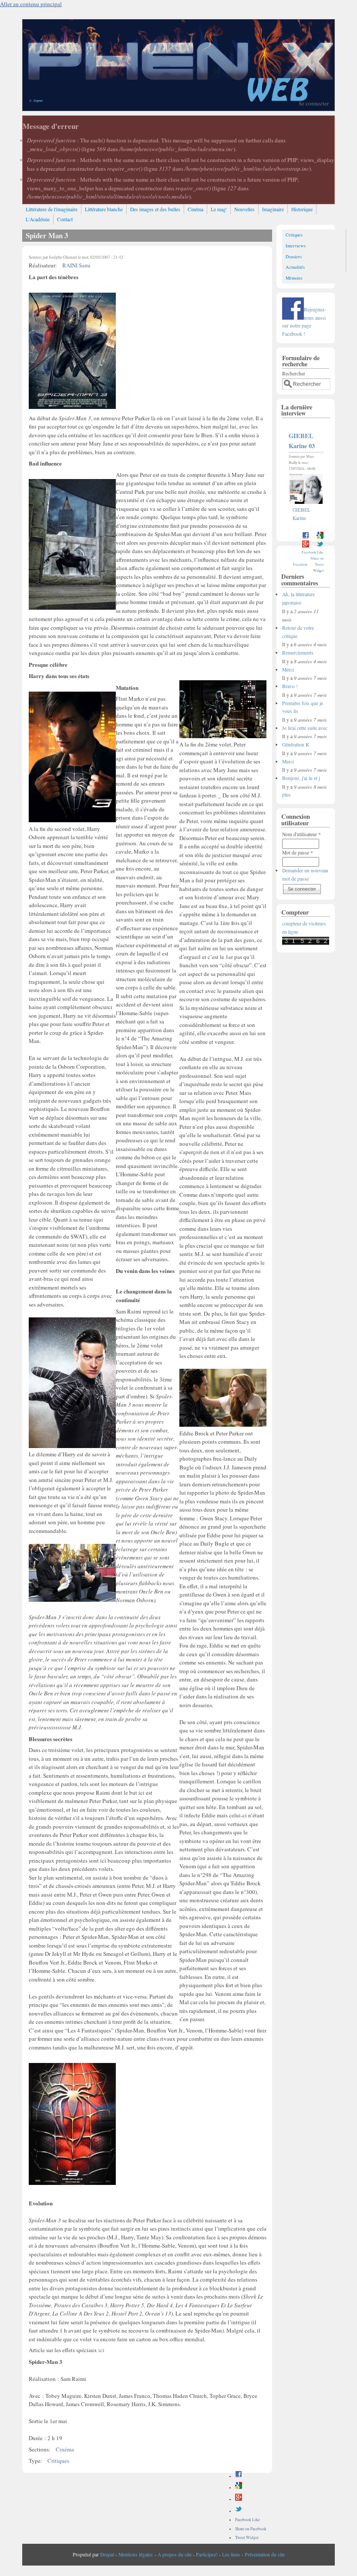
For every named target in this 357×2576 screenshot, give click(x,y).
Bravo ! (290, 686)
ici (101, 2350)
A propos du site (175, 2554)
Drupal (107, 2554)
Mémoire (294, 278)
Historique (302, 209)
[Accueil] (178, 108)
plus (286, 795)
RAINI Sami (76, 265)
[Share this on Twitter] (239, 2511)
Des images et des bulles (155, 209)
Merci (288, 670)
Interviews (296, 246)
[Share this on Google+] (239, 2499)
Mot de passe (298, 852)
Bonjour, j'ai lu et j (301, 778)
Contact (65, 219)
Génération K (296, 744)
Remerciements (298, 653)
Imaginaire (273, 209)
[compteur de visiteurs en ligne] (306, 943)
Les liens (231, 2554)
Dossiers (294, 257)
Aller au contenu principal (31, 4)
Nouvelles (244, 209)
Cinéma (195, 209)
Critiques (58, 2461)
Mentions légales (136, 2554)
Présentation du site (265, 2554)
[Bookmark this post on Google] (239, 2487)
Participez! (207, 2554)
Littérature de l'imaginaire (52, 209)
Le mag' (219, 209)
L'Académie (38, 219)
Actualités (295, 267)
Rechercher (294, 373)
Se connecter (314, 103)
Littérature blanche (104, 209)
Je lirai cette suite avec (305, 728)
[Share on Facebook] (239, 2476)
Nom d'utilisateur (301, 834)
